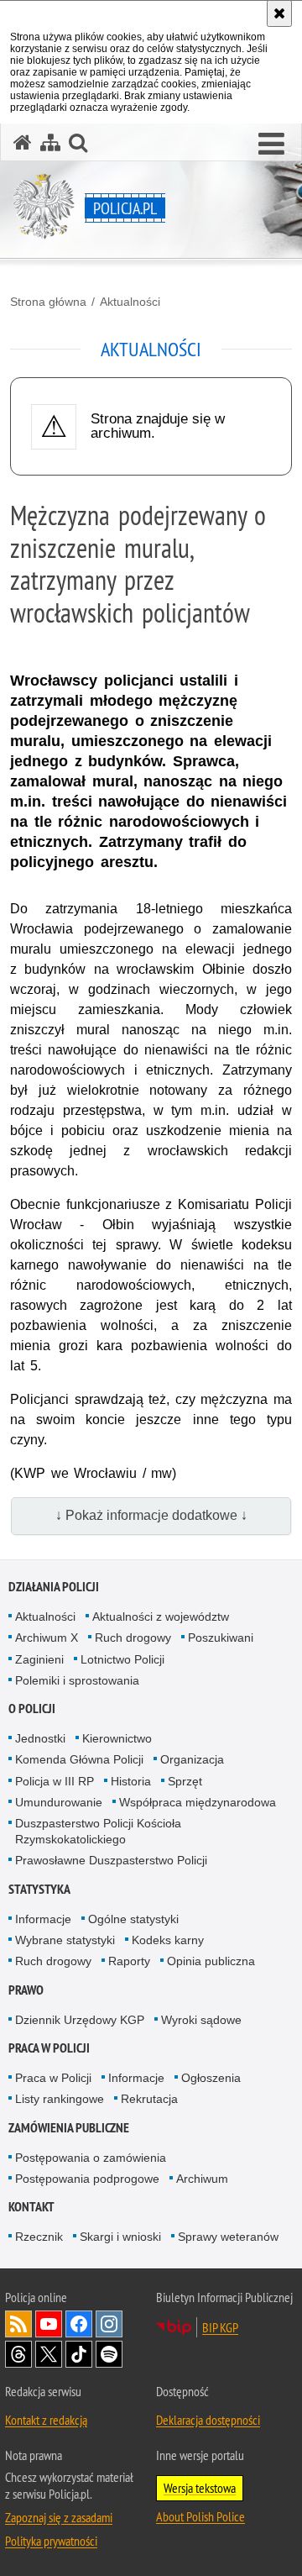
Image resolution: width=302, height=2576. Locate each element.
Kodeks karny (168, 1940)
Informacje (43, 1919)
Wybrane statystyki (65, 1940)
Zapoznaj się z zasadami (59, 2517)
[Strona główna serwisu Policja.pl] (23, 142)
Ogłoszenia (211, 2078)
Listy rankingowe (60, 2099)
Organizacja (192, 1759)
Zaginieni (39, 1659)
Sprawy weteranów (228, 2237)
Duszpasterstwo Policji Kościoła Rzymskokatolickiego (98, 1831)
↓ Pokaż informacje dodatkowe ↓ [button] (151, 1515)
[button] (271, 145)
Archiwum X (47, 1638)
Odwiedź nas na (49, 2324)
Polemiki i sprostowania (77, 1680)
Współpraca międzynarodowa (198, 1802)
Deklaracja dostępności (208, 2420)
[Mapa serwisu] (50, 142)
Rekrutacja (149, 2099)
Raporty (129, 1961)
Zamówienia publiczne (69, 2128)
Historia (131, 1781)
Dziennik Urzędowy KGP (80, 2020)
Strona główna (48, 302)
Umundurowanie (59, 1802)
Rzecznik (39, 2237)
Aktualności (130, 302)
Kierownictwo (117, 1738)
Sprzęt (185, 1781)
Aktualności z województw (161, 1617)
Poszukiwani (221, 1638)
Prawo (26, 1990)
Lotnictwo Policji (122, 1659)
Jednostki (40, 1738)
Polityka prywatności (51, 2541)
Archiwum (202, 2179)
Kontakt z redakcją (46, 2420)
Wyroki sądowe (201, 2020)
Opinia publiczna (211, 1961)
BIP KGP (220, 2327)
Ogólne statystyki (133, 1919)
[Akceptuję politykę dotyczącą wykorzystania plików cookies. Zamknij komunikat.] (279, 13)
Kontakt (31, 2207)
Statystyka (39, 1889)
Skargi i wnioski (120, 2237)
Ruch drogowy (133, 1638)
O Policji (32, 1709)
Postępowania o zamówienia (91, 2158)
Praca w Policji (49, 2048)
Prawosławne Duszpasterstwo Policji (111, 1860)
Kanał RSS (18, 2324)
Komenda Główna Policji (79, 1759)
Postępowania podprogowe (87, 2179)
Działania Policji (54, 1587)
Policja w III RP (55, 1781)
